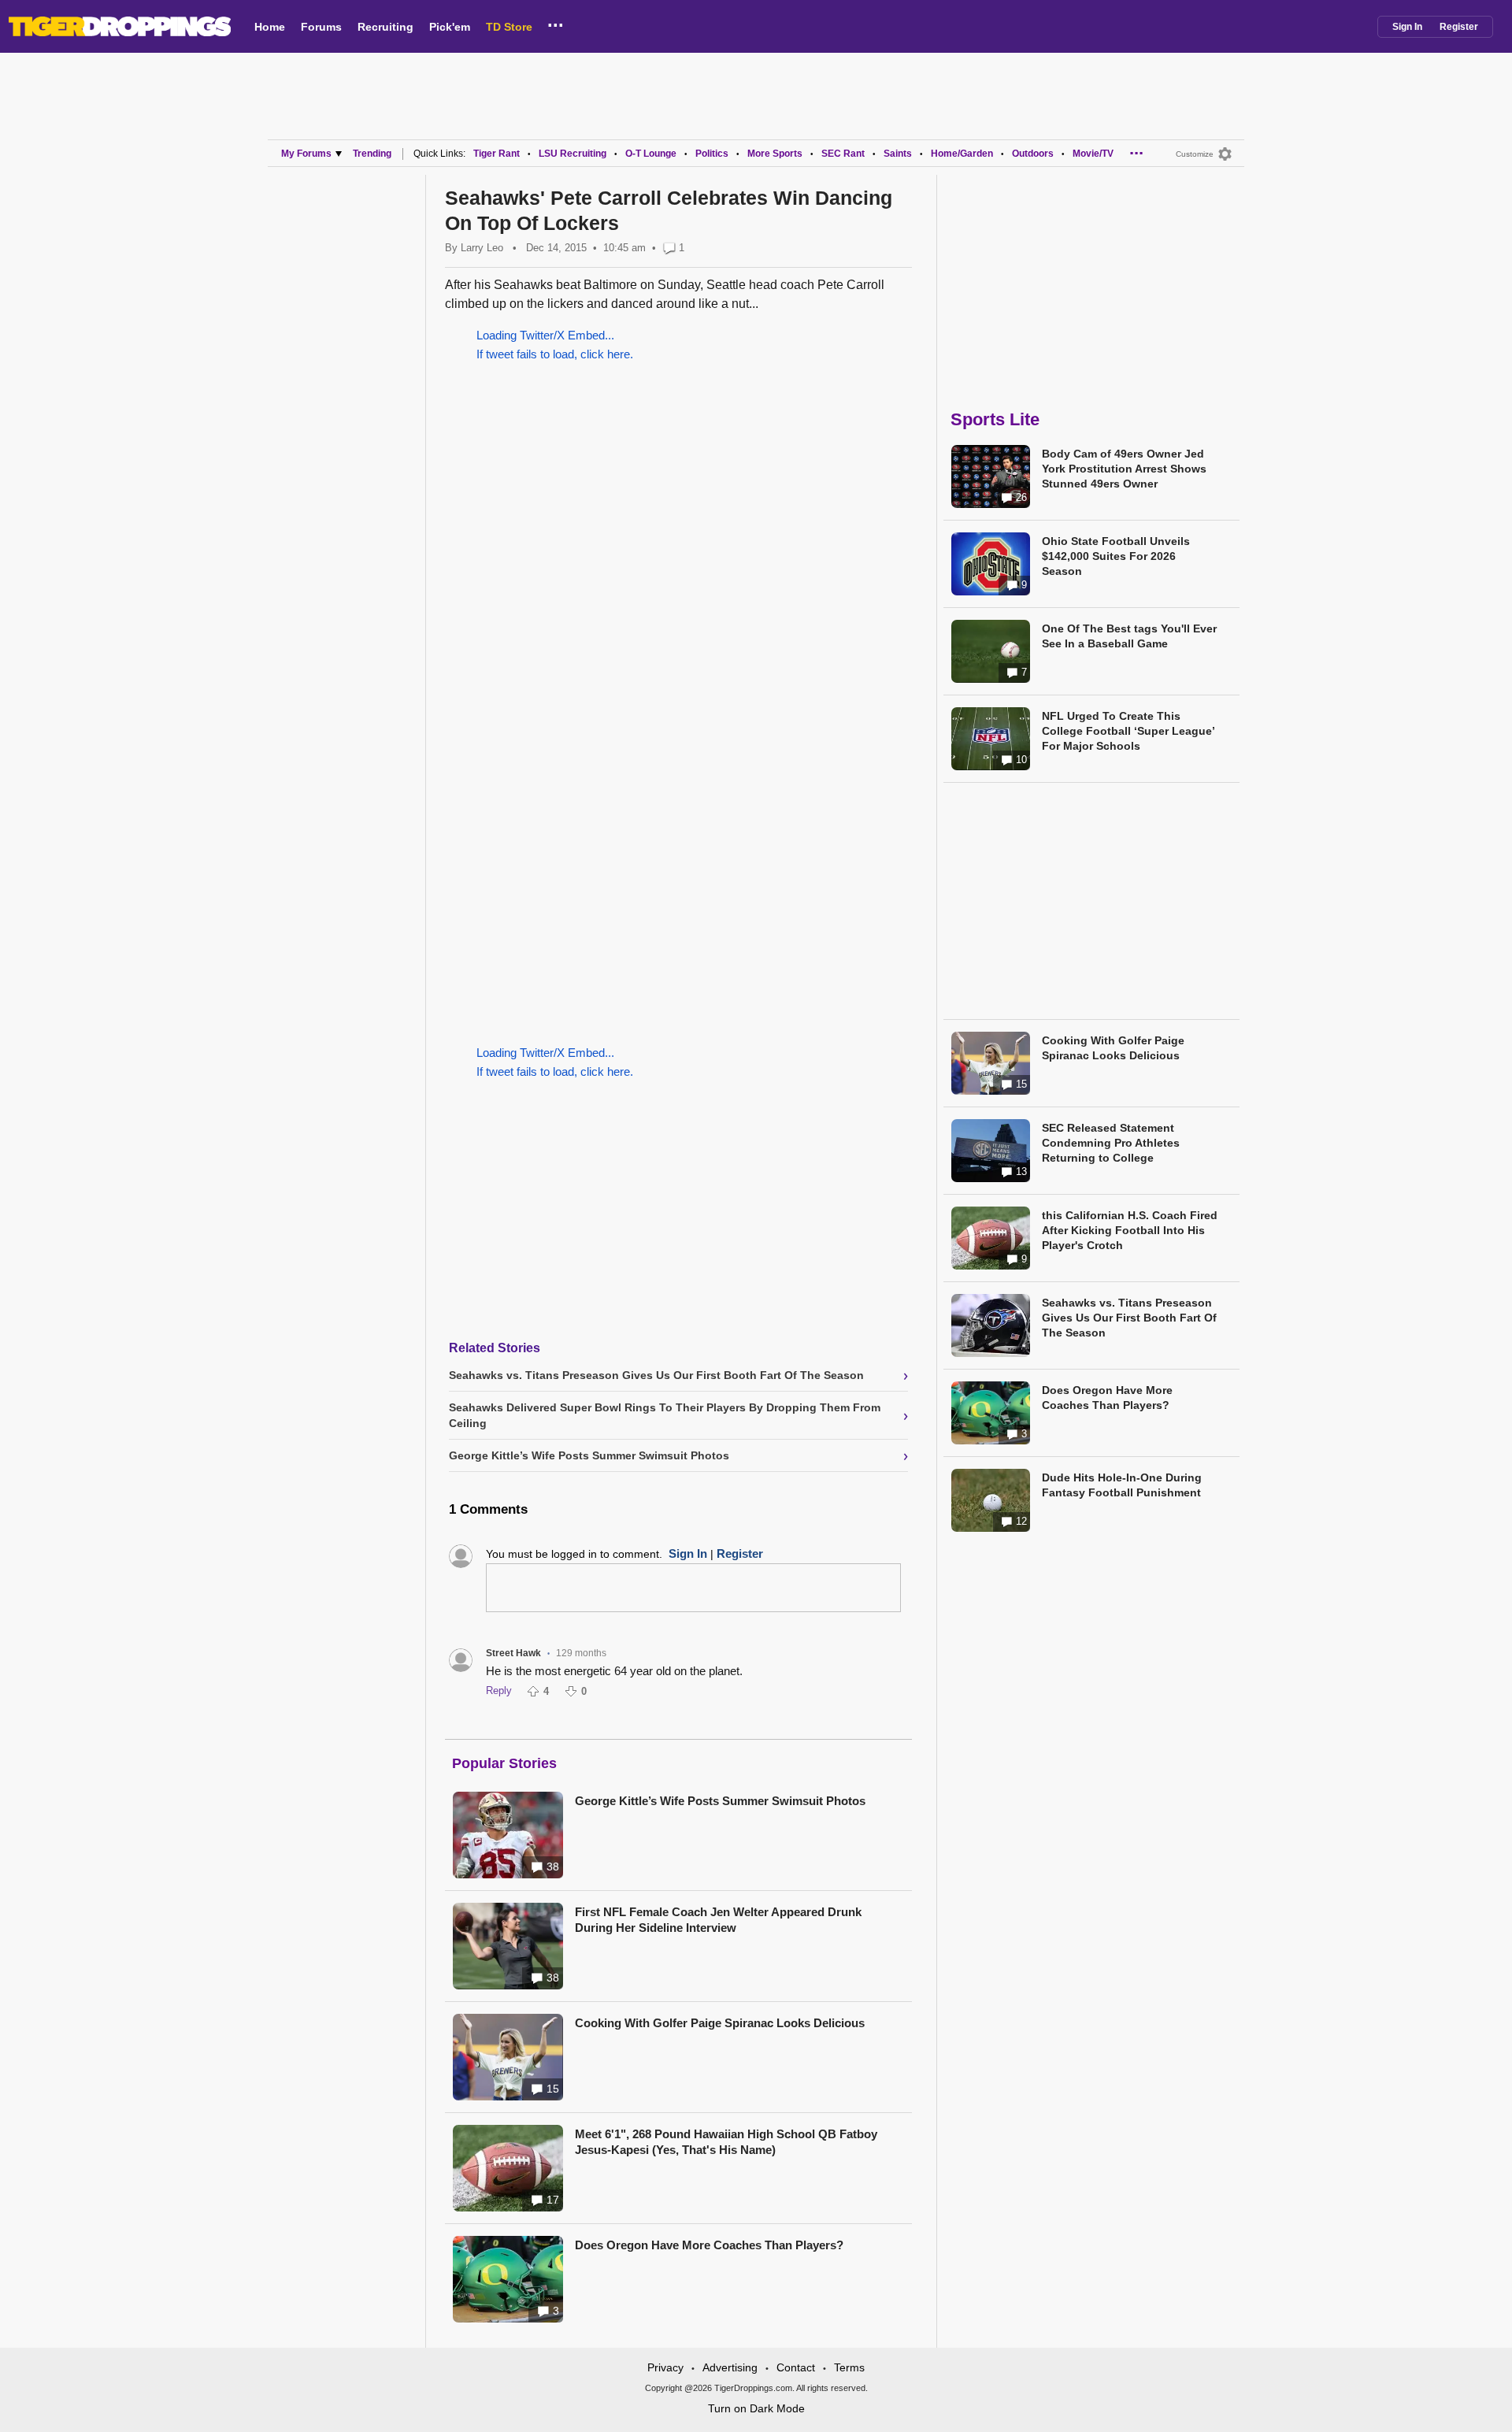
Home (270, 27)
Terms (849, 2367)
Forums (321, 27)
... (556, 23)
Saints (898, 154)
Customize (1195, 154)
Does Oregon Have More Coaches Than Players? (709, 2245)
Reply (499, 1691)
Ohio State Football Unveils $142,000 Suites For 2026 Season (1116, 556)
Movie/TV (1093, 154)
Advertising (730, 2367)
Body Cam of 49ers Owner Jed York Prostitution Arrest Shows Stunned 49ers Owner (1124, 469)
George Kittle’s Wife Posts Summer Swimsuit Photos (720, 1801)
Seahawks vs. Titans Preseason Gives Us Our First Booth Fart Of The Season (1129, 1318)
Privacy (665, 2367)
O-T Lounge (651, 154)
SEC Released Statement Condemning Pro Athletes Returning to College (1111, 1143)
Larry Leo (482, 248)
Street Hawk (513, 1653)
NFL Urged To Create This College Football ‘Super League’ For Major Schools (1128, 731)
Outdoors (1033, 154)
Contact (796, 2367)
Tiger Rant (497, 154)
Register (1459, 27)
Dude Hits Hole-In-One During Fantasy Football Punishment (1122, 1485)
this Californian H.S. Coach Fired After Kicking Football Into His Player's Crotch (1130, 1230)
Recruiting (385, 27)
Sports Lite (995, 419)
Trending (372, 154)
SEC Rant (843, 154)
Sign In (1407, 27)
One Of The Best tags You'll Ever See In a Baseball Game (1129, 636)
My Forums (306, 154)
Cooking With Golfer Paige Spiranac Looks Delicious (720, 2023)
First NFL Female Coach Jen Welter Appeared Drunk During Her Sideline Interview (718, 1920)
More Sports (775, 154)
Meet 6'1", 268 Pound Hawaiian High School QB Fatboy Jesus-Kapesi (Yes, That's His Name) (726, 2142)
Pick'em (450, 27)
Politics (712, 154)
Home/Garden (962, 154)
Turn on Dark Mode (756, 2408)
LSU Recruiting (573, 154)
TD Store (509, 27)
